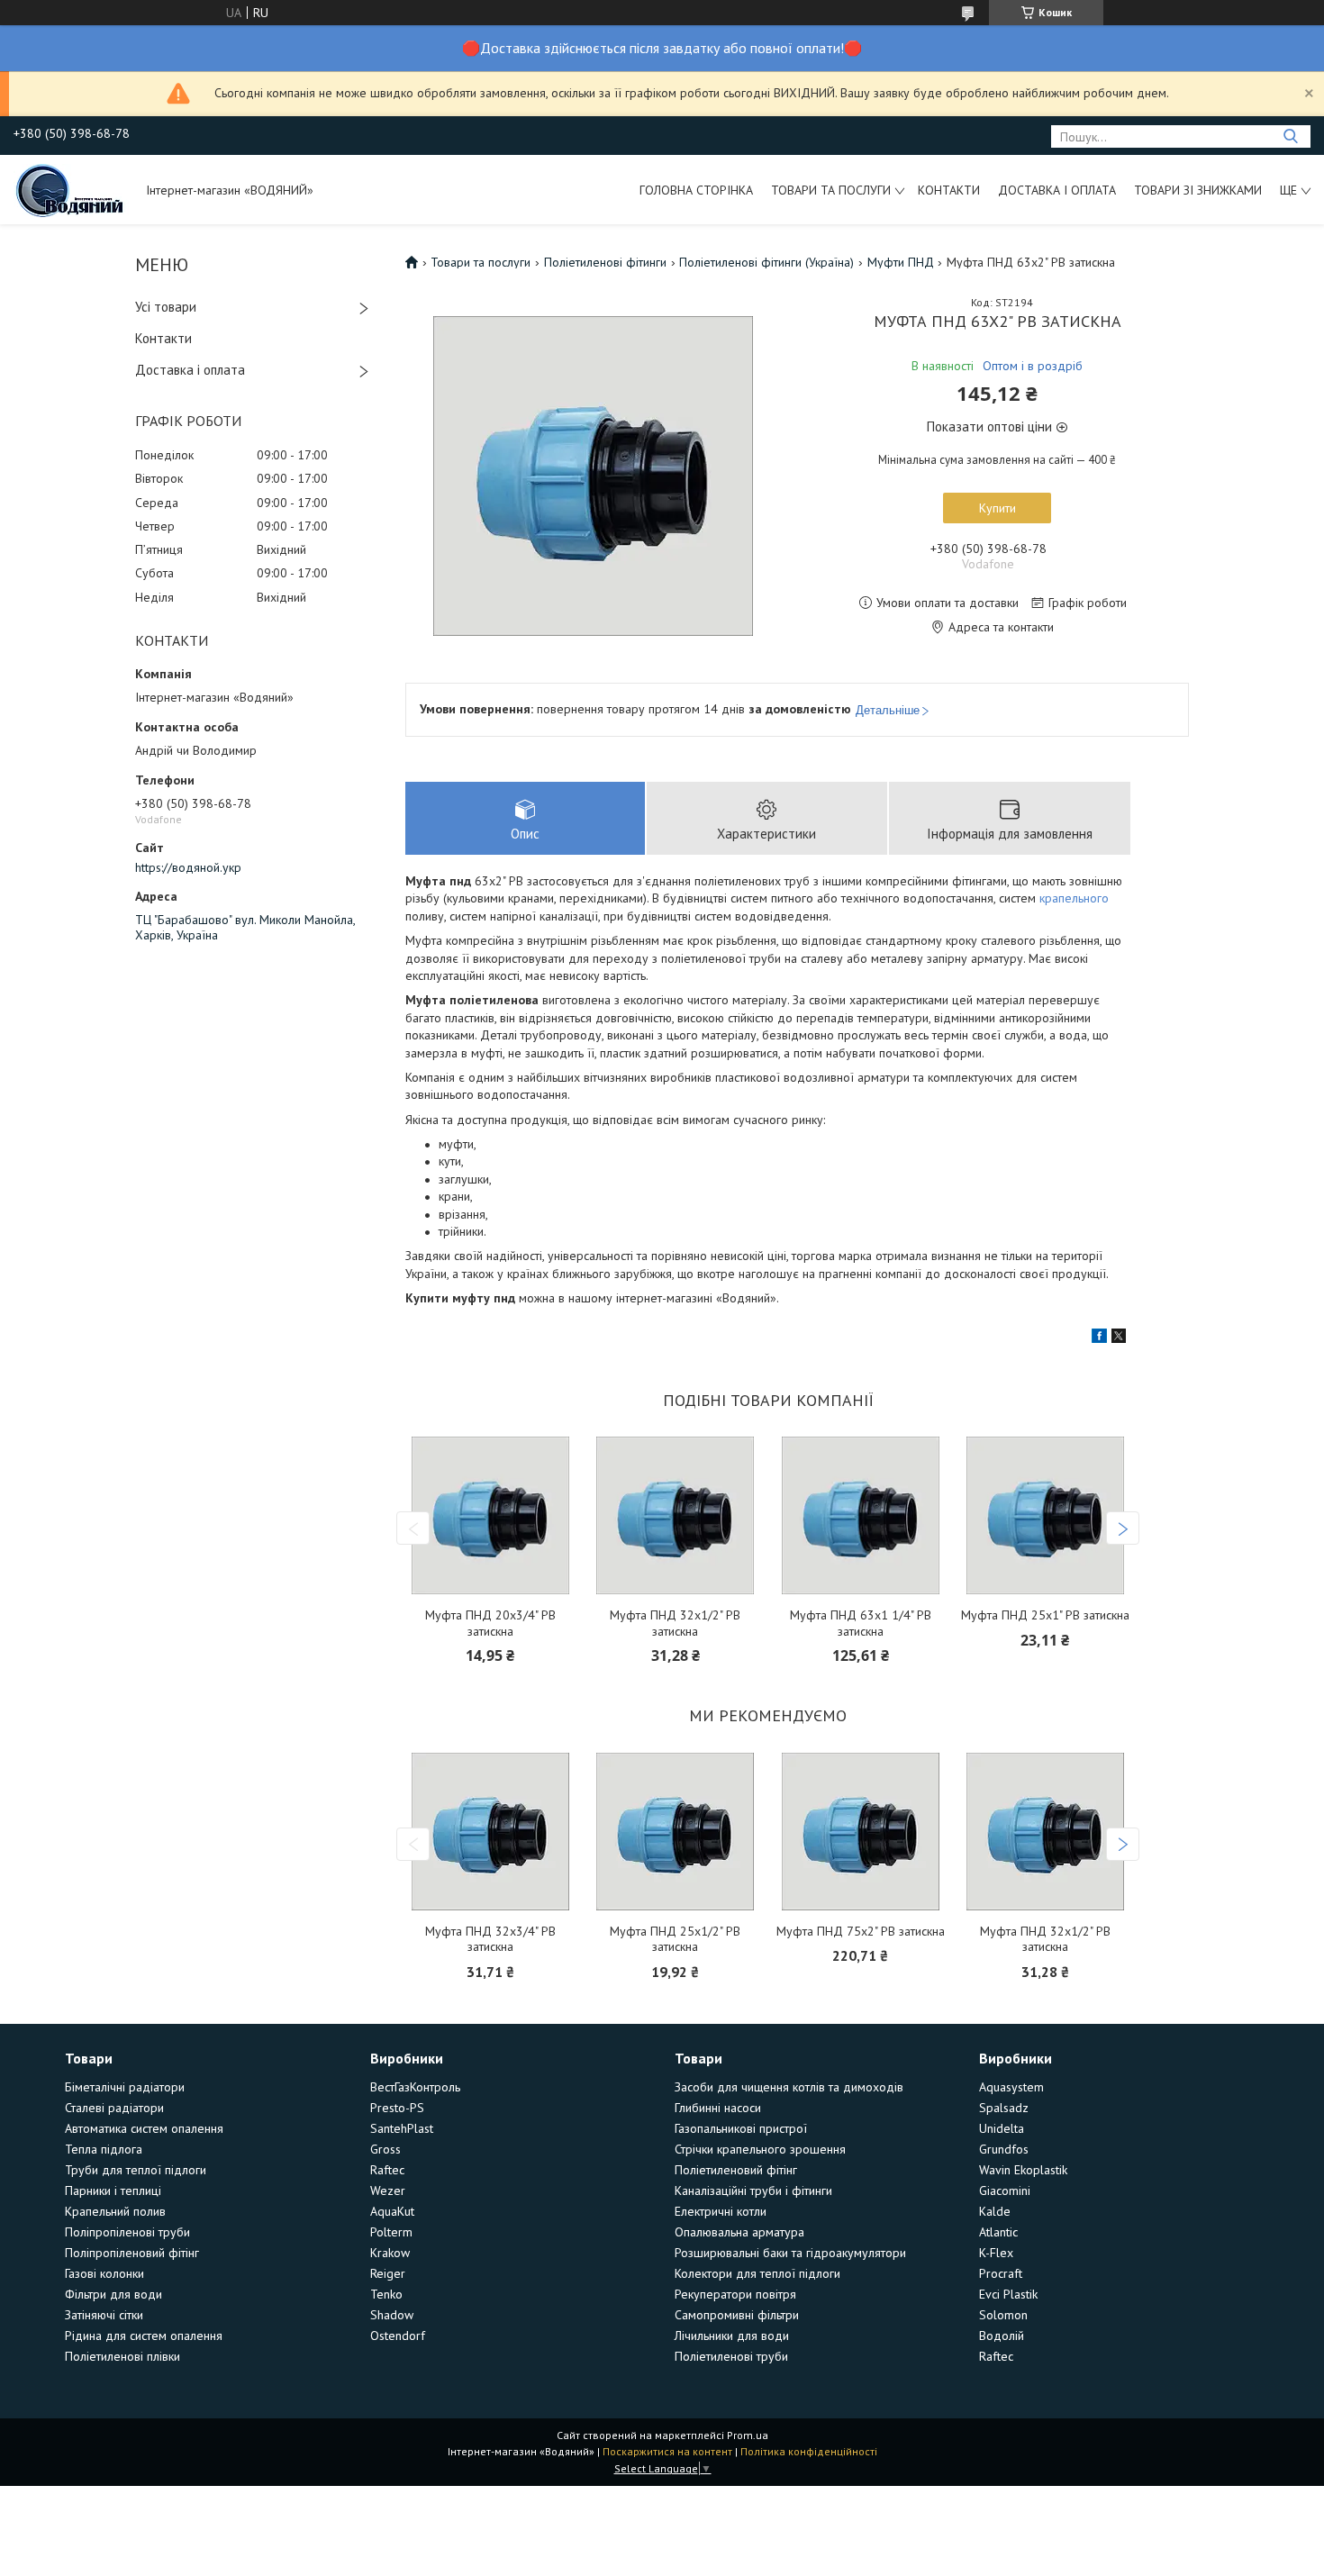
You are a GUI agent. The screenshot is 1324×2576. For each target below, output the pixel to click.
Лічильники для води (732, 2336)
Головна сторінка (696, 190)
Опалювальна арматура (739, 2232)
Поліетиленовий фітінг (736, 2170)
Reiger (388, 2273)
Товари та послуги (831, 190)
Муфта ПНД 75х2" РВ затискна (861, 1932)
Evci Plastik (1008, 2294)
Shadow (392, 2315)
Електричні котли (721, 2211)
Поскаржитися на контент (667, 2451)
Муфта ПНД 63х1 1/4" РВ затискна (861, 1624)
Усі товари (166, 307)
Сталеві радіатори (114, 2108)
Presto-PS (397, 2108)
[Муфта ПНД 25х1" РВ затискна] (1045, 1515)
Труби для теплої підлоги (136, 2170)
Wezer (388, 2191)
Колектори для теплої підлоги (757, 2273)
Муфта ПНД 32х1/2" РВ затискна (675, 1624)
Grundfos (1004, 2149)
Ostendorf (398, 2336)
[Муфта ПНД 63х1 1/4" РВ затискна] (861, 1515)
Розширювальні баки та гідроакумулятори (790, 2253)
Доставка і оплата (1057, 190)
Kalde (995, 2211)
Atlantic (998, 2232)
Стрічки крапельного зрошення (760, 2149)
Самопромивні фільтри (737, 2315)
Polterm (391, 2232)
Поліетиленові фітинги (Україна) (766, 262)
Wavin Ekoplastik (1023, 2170)
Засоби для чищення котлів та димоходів (789, 2087)
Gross (385, 2149)
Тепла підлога (104, 2149)
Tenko (386, 2294)
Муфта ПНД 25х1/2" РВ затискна (675, 1940)
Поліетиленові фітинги (605, 262)
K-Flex (996, 2253)
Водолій (1002, 2336)
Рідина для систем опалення (144, 2336)
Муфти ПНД (901, 262)
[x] (1119, 1338)
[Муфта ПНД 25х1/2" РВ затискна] (676, 1832)
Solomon (1003, 2315)
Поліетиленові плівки (122, 2356)
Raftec (387, 2170)
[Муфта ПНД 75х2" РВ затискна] (861, 1832)
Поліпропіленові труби (127, 2232)
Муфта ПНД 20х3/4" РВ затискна (490, 1624)
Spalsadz (1004, 2108)
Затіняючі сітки (104, 2315)
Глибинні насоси (718, 2108)
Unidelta (1002, 2128)
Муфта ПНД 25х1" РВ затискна (1045, 1615)
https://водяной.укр (188, 867)
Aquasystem (1011, 2087)
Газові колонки (104, 2273)
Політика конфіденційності (809, 2451)
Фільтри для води (113, 2294)
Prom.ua (748, 2435)
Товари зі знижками (1198, 190)
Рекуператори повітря (735, 2294)
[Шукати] (1290, 136)
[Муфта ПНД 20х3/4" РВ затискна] (490, 1515)
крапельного (1074, 898)
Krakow (390, 2253)
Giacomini (1005, 2191)
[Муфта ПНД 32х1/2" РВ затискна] (676, 1515)
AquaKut (392, 2211)
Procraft (1001, 2273)
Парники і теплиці (113, 2191)
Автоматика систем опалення (144, 2128)
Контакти (949, 190)
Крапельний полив (115, 2211)
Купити (998, 508)
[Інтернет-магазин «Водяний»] (71, 189)
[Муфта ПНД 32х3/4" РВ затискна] (490, 1832)
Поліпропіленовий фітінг (132, 2253)
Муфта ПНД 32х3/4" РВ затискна (490, 1940)
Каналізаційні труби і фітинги (753, 2191)
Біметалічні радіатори (125, 2087)
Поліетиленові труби (731, 2356)
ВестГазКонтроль (415, 2087)
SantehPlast (402, 2128)
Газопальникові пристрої (741, 2128)
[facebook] (1099, 1338)
